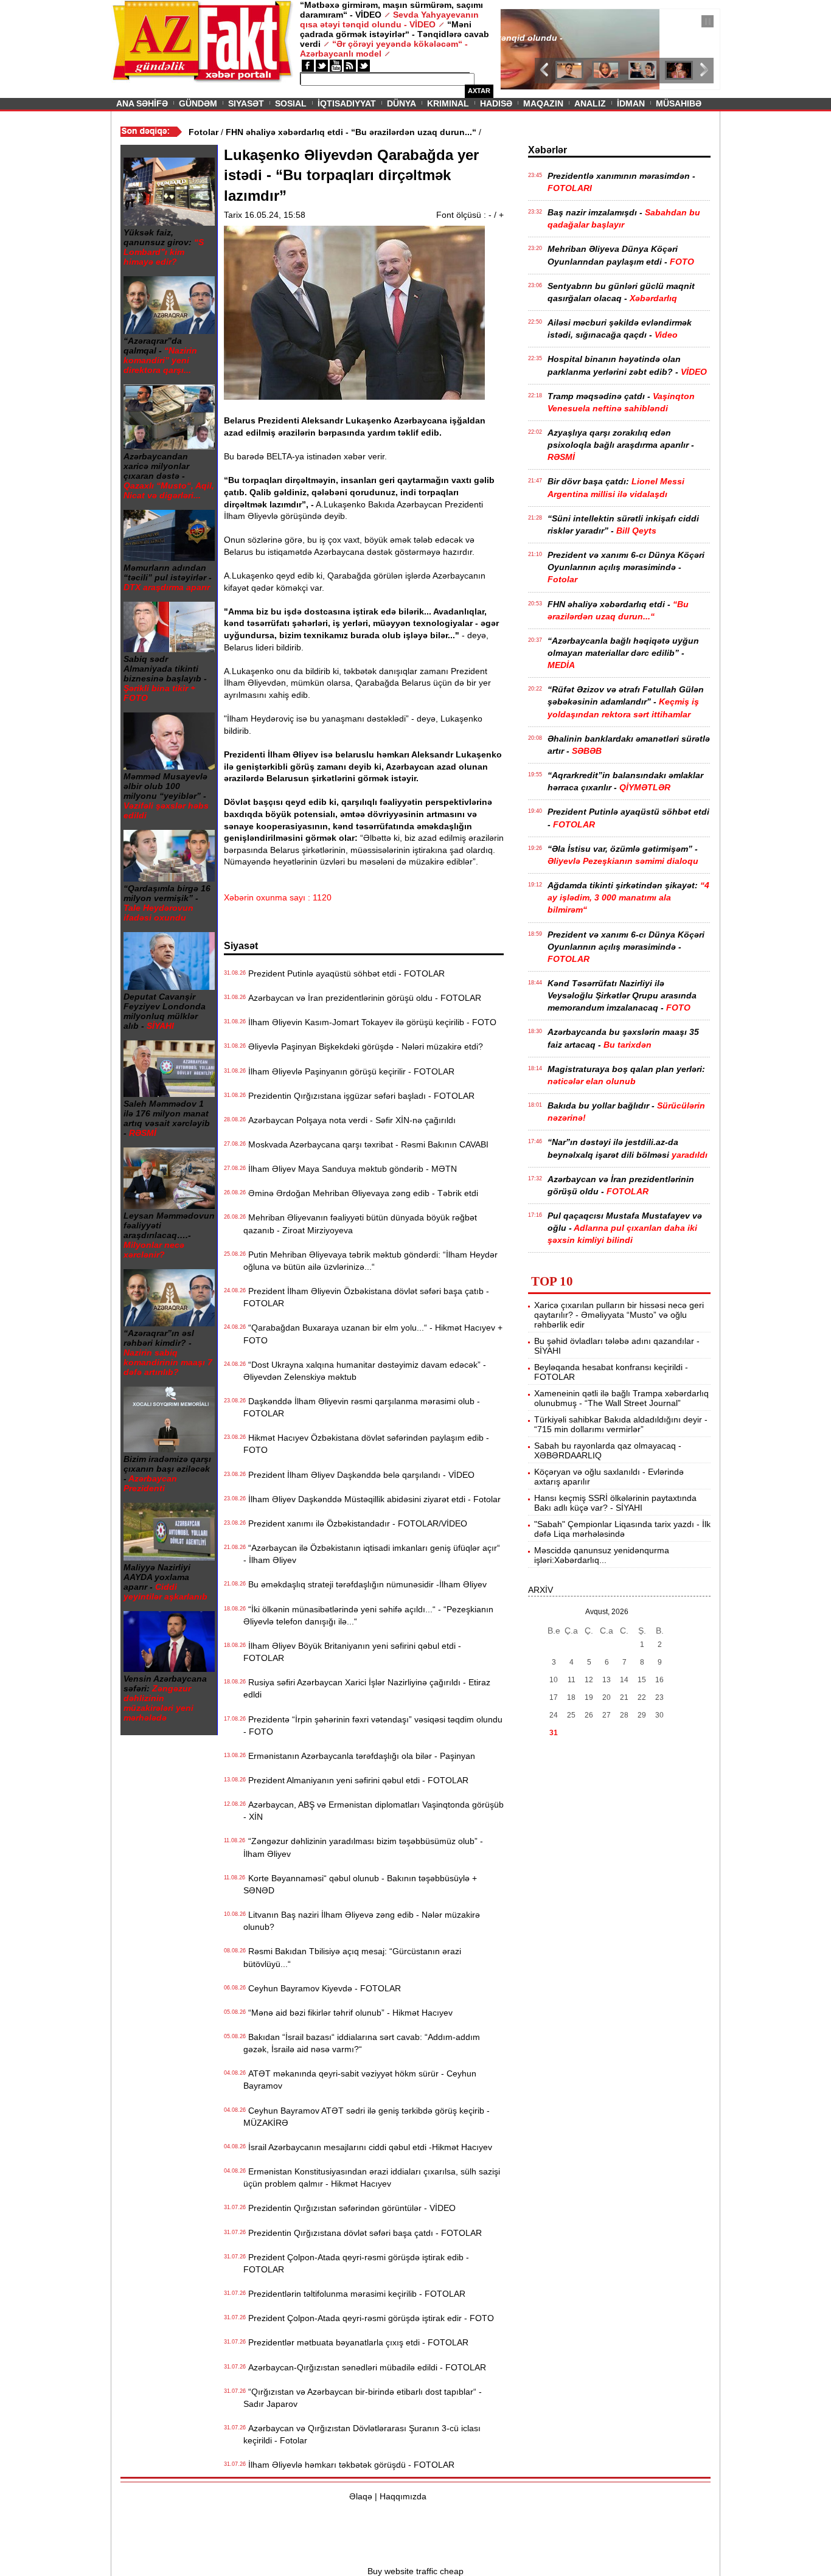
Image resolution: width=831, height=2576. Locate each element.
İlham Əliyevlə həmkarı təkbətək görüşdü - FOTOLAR (349, 2465)
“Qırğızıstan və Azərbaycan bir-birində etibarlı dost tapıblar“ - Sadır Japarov (363, 2398)
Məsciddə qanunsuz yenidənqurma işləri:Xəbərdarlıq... (602, 1555)
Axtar (479, 91)
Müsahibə (679, 103)
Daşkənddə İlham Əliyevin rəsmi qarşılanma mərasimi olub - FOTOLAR (362, 1407)
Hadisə (496, 103)
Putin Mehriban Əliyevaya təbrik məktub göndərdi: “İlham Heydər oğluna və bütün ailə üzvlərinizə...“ (370, 1261)
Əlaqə (361, 2496)
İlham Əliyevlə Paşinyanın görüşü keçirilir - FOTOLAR (349, 1071)
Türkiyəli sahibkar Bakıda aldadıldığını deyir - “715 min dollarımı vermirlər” (621, 1424)
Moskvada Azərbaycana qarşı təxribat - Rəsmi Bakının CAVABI (366, 1144)
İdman (631, 103)
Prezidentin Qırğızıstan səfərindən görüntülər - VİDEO (349, 2208)
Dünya (402, 103)
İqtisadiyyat (347, 103)
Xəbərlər (548, 150)
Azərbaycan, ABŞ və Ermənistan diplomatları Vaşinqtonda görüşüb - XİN (374, 1811)
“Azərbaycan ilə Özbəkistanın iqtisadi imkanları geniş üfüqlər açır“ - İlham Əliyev (372, 1554)
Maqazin (543, 103)
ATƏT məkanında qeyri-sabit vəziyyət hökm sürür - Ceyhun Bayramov (360, 2080)
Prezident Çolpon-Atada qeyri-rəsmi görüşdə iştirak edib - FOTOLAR (356, 2263)
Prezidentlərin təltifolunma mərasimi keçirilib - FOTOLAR (354, 2294)
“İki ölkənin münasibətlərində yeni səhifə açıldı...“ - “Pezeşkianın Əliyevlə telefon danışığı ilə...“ (368, 1615)
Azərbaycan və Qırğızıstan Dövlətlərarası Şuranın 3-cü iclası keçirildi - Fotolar (362, 2434)
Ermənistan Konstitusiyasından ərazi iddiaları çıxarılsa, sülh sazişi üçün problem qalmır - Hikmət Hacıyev (372, 2177)
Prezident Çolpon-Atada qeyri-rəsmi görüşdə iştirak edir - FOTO (369, 2318)
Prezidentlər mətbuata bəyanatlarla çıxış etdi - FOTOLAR (356, 2342)
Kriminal (448, 103)
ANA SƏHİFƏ (142, 103)
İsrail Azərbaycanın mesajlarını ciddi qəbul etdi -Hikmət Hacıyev (368, 2147)
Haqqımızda (403, 2496)
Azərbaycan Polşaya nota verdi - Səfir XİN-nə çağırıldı (349, 1120)
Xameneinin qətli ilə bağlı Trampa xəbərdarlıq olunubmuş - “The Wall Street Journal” (621, 1398)
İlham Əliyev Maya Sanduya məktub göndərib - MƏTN (350, 1169)
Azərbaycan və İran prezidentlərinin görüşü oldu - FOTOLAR (362, 998)
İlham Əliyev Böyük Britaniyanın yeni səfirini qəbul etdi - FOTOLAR (352, 1652)
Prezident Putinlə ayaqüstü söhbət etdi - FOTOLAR (344, 973)
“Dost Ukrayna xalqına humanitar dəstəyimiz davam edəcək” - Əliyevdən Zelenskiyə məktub (365, 1371)
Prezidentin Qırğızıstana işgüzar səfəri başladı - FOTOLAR (359, 1096)
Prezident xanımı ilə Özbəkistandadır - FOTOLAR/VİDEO (355, 1523)
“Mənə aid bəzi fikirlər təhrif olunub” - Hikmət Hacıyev (348, 2013)
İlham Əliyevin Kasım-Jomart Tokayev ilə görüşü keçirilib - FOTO (370, 1022)
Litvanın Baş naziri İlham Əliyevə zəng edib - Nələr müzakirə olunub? (362, 1921)
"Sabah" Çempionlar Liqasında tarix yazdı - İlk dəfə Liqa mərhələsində (622, 1529)
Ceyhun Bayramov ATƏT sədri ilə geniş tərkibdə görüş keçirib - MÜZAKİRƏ (367, 2117)
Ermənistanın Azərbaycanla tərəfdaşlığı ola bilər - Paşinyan (359, 1756)
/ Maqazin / (527, 23)
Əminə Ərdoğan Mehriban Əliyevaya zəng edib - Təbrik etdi (361, 1193)
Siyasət (246, 103)
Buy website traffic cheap (415, 2571)
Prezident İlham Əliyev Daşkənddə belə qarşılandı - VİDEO (359, 1475)
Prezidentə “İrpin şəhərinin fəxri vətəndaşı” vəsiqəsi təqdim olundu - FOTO (373, 1725)
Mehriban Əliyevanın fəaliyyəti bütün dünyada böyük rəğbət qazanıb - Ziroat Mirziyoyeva (360, 1224)
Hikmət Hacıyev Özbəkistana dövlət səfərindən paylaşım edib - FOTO (366, 1444)
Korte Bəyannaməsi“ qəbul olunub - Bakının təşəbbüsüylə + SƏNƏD (360, 1884)
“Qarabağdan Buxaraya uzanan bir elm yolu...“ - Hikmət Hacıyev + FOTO (373, 1334)
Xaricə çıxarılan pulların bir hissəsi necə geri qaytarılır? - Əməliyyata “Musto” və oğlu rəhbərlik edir (619, 1315)
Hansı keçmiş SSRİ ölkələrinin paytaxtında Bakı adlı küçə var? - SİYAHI (615, 1503)
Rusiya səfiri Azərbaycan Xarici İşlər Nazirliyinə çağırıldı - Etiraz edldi (367, 1688)
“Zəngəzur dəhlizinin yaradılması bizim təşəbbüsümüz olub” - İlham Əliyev (363, 1847)
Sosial (291, 103)
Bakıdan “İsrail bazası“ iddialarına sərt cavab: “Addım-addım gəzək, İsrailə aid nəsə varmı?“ (362, 2043)
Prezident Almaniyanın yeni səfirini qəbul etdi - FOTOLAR (356, 1780)
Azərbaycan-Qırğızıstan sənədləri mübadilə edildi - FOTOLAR (365, 2367)
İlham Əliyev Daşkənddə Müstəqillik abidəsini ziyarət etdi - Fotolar (372, 1499)
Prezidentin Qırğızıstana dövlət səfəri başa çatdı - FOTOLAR (363, 2233)
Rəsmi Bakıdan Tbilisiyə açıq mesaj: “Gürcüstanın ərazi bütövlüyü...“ (352, 1957)
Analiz (590, 103)
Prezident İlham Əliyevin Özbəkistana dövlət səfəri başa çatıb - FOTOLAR (366, 1297)
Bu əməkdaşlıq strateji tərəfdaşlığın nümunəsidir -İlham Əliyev (365, 1584)
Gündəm (198, 103)
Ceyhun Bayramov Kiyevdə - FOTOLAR (322, 1988)
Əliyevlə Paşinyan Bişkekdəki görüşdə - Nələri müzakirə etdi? (363, 1046)
